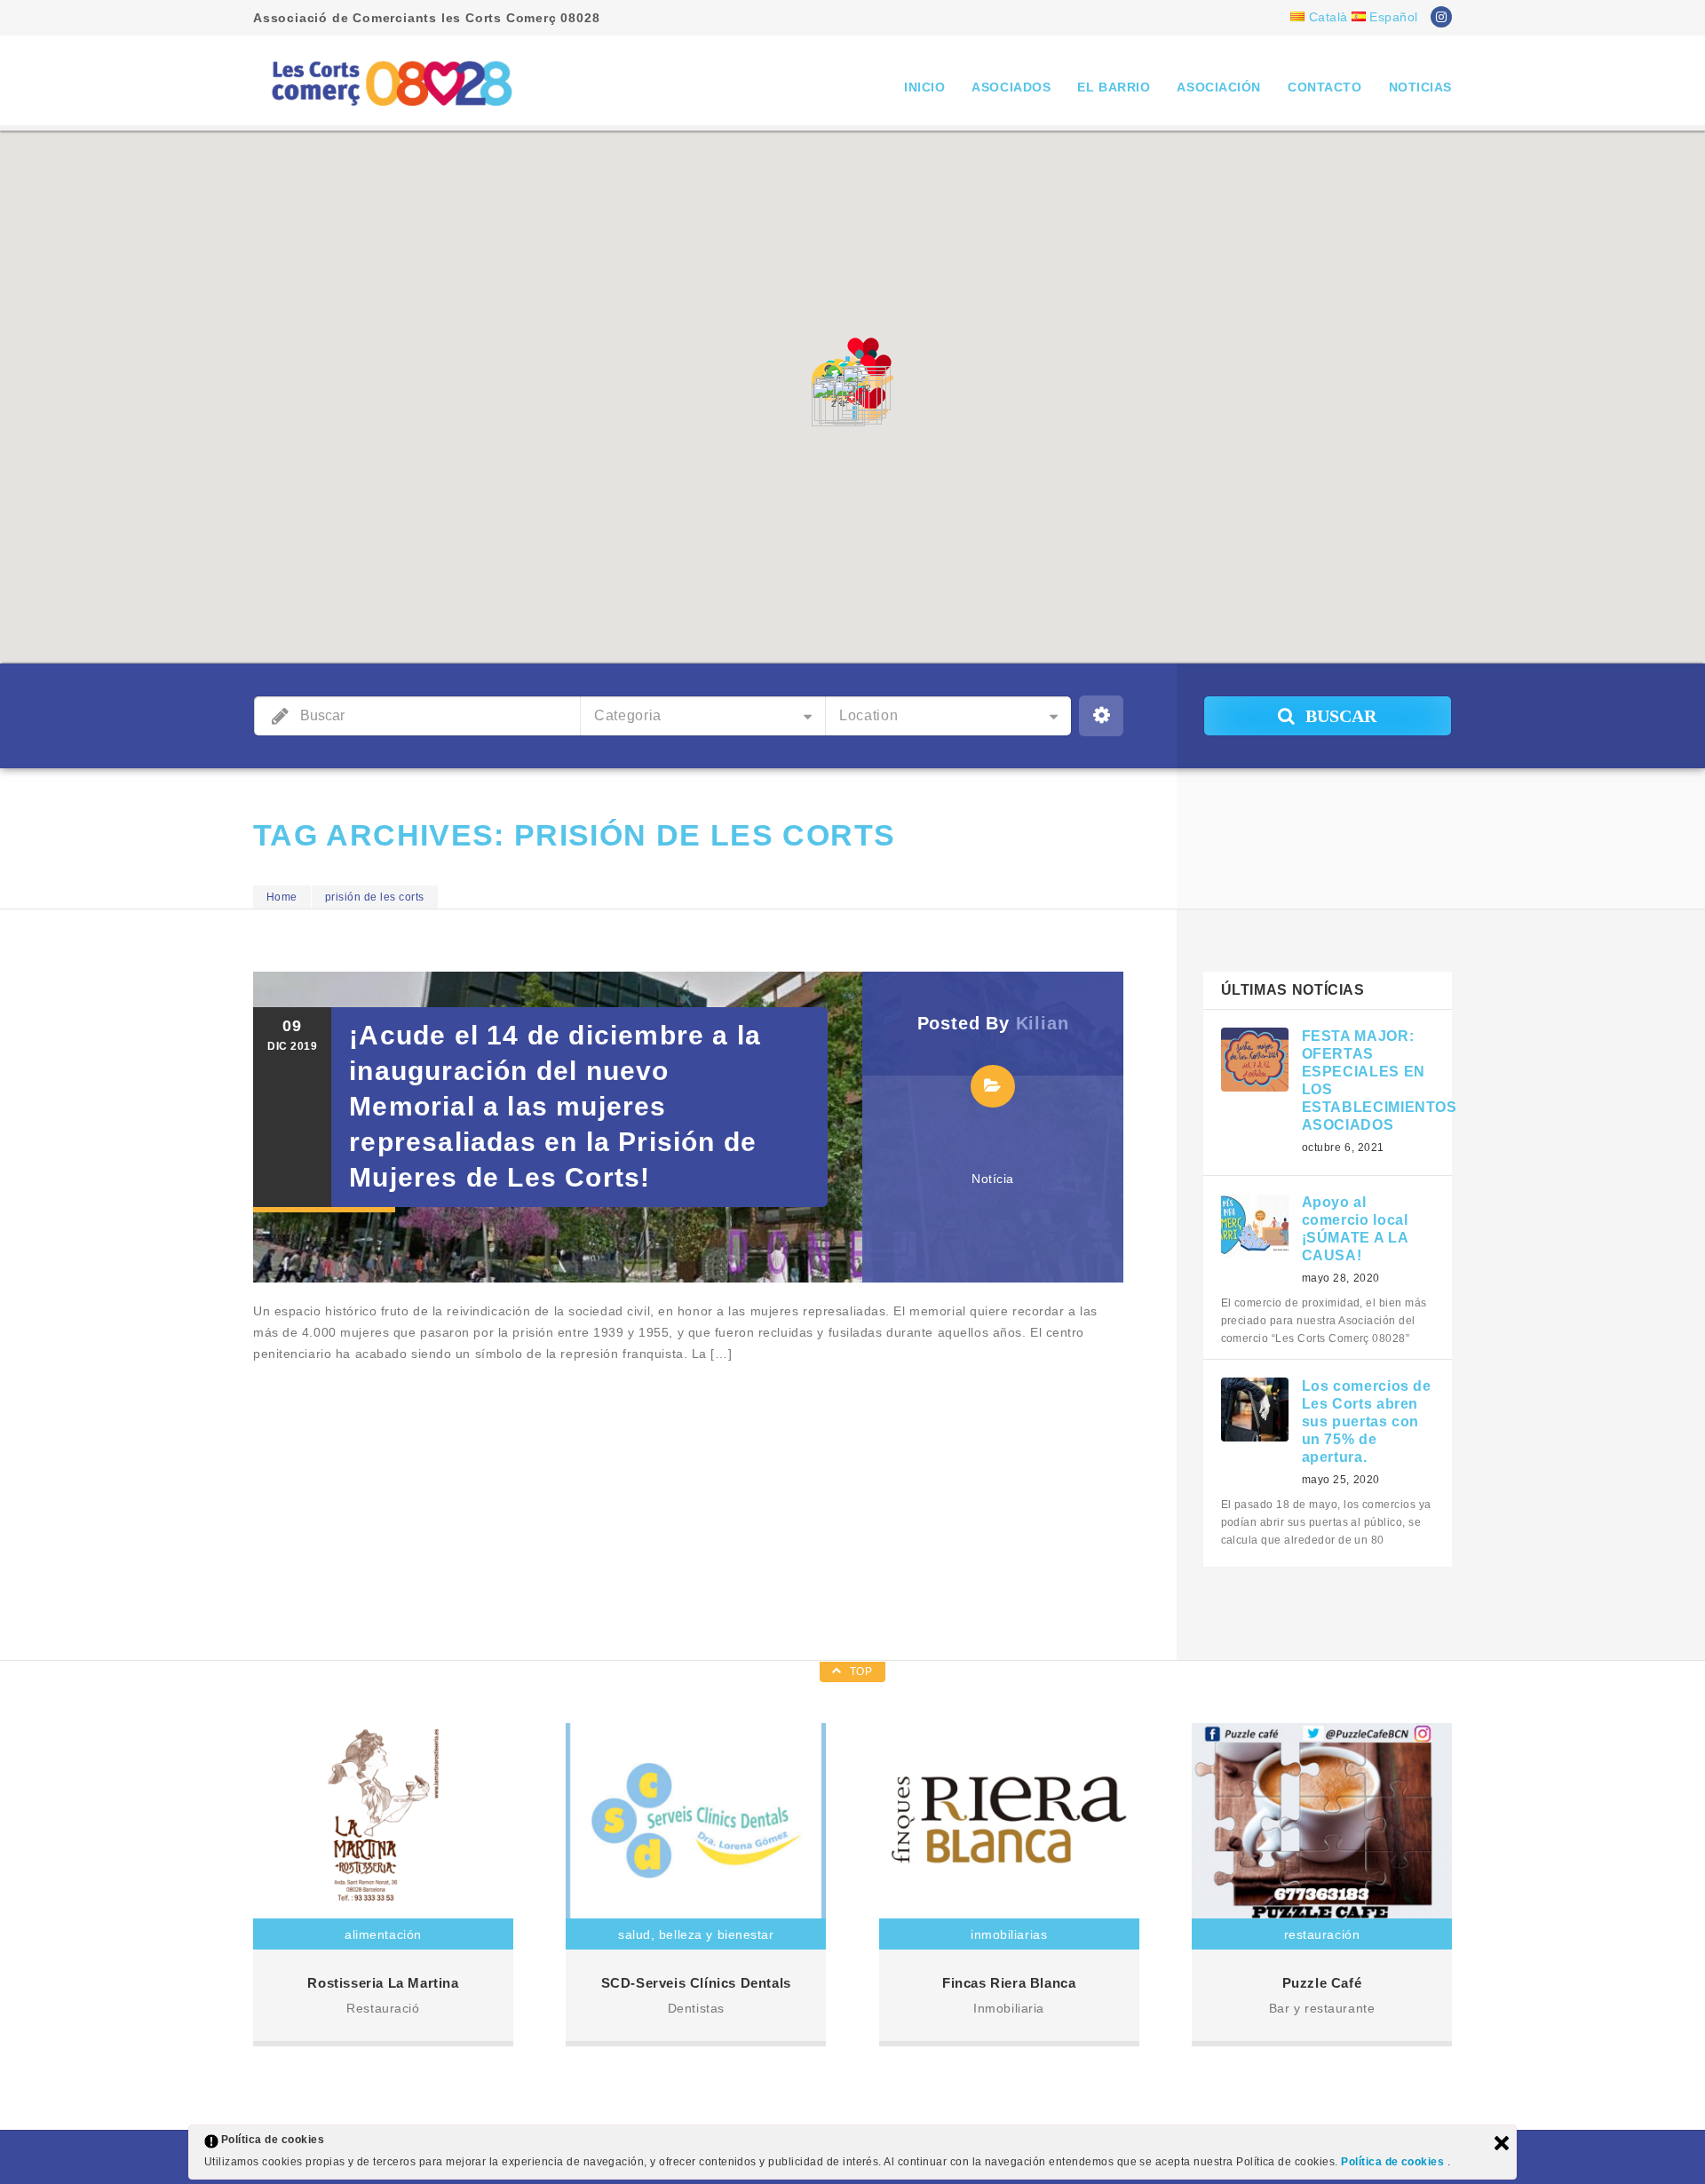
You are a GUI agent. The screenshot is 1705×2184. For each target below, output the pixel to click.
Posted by (993, 1023)
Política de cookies (1394, 2162)
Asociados (1011, 87)
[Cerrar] (1502, 2143)
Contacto (1324, 87)
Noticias (1420, 87)
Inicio (924, 87)
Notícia (993, 1179)
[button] (870, 404)
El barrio (1114, 87)
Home (282, 897)
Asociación (1219, 87)
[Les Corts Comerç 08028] (391, 83)
